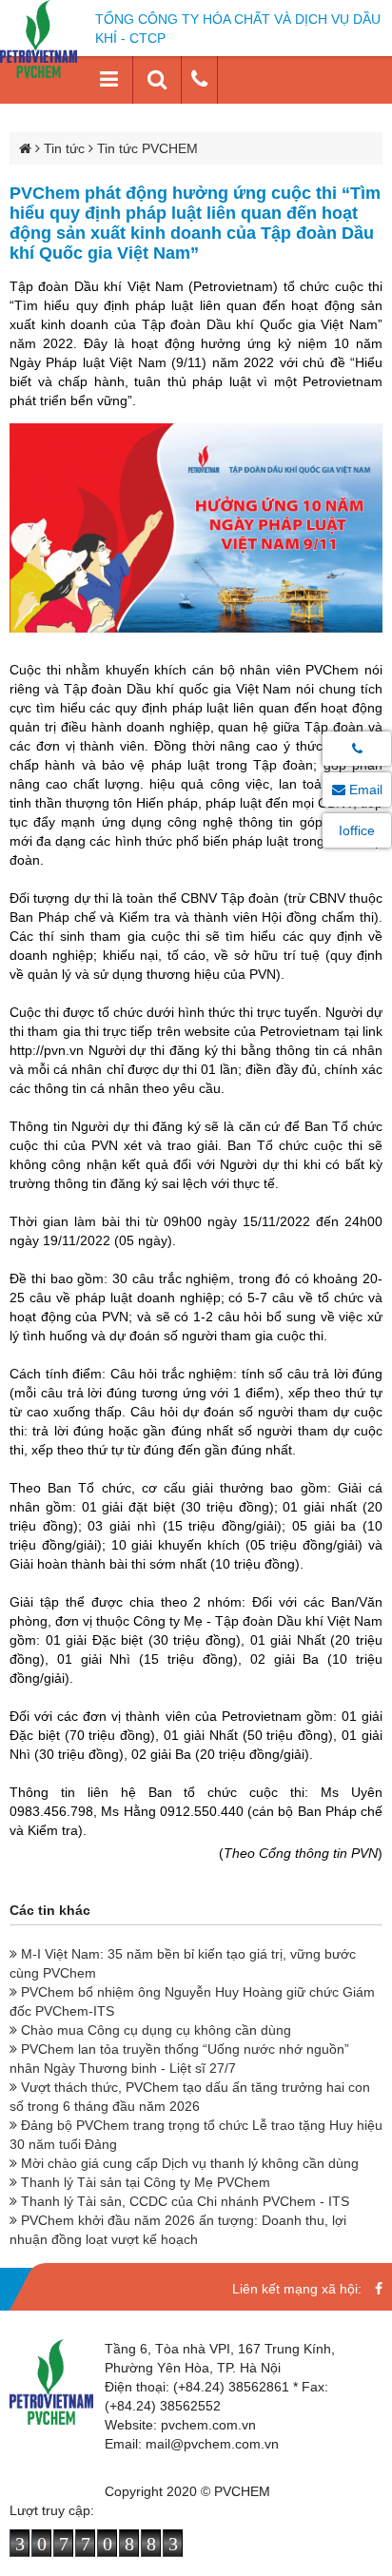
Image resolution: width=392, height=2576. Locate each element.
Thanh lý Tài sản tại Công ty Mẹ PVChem (144, 2182)
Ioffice (357, 830)
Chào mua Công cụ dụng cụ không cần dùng (154, 2030)
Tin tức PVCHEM (147, 148)
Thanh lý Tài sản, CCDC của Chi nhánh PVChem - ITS (183, 2201)
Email (364, 790)
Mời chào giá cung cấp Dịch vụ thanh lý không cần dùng (188, 2163)
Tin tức (64, 148)
